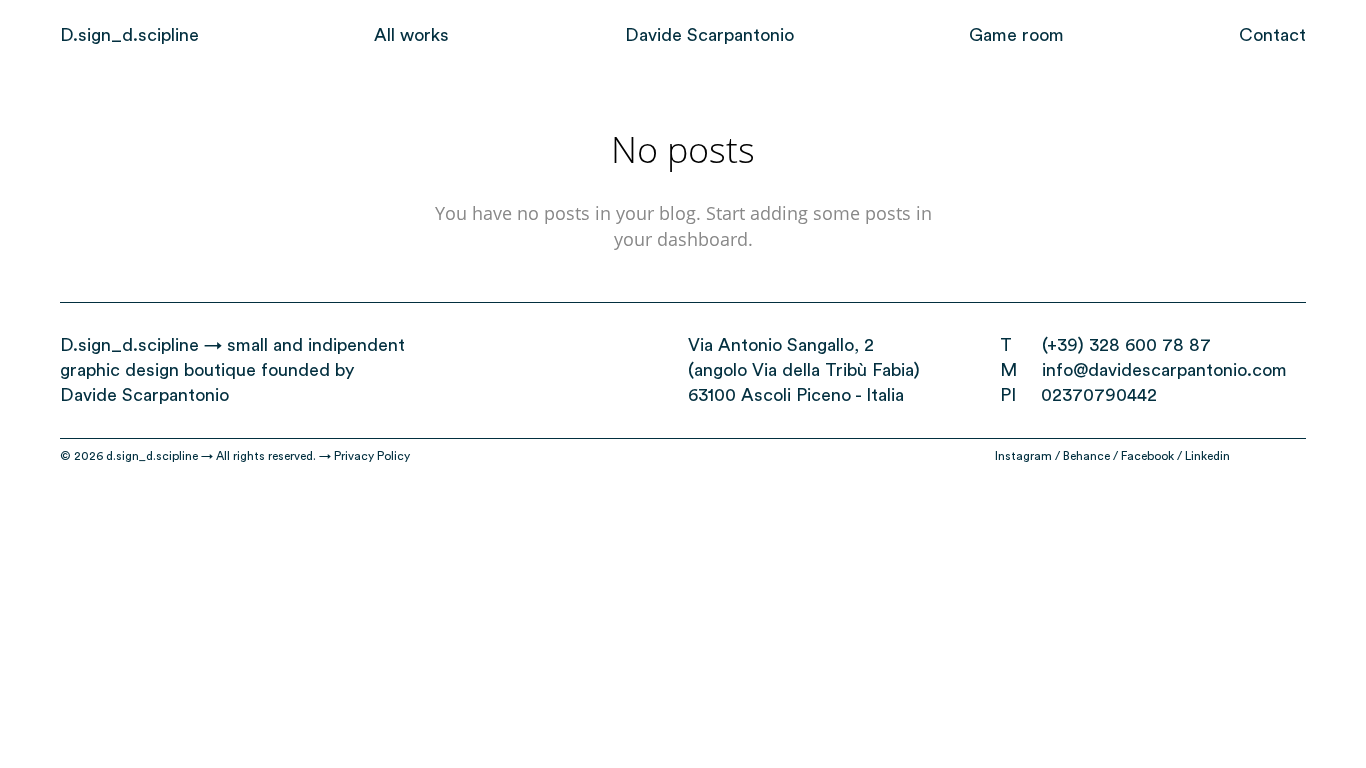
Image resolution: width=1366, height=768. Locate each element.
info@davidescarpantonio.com (1164, 370)
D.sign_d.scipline (129, 345)
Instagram (1023, 456)
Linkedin (1207, 456)
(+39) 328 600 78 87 (1126, 345)
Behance (1086, 456)
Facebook (1147, 456)
